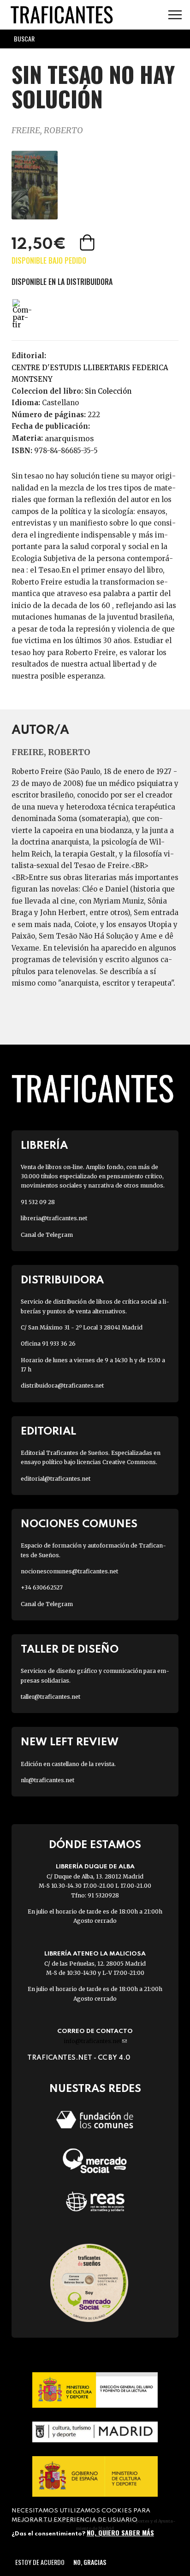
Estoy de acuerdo (40, 2562)
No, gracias (90, 2562)
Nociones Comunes (79, 1524)
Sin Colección (108, 391)
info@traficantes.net (95, 2041)
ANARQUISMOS (69, 438)
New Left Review (70, 1742)
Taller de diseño (70, 1650)
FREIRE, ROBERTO (47, 130)
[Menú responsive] (175, 15)
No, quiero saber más (120, 2532)
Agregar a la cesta (88, 242)
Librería (44, 1146)
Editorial (48, 1432)
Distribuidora (62, 1280)
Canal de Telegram (47, 1235)
